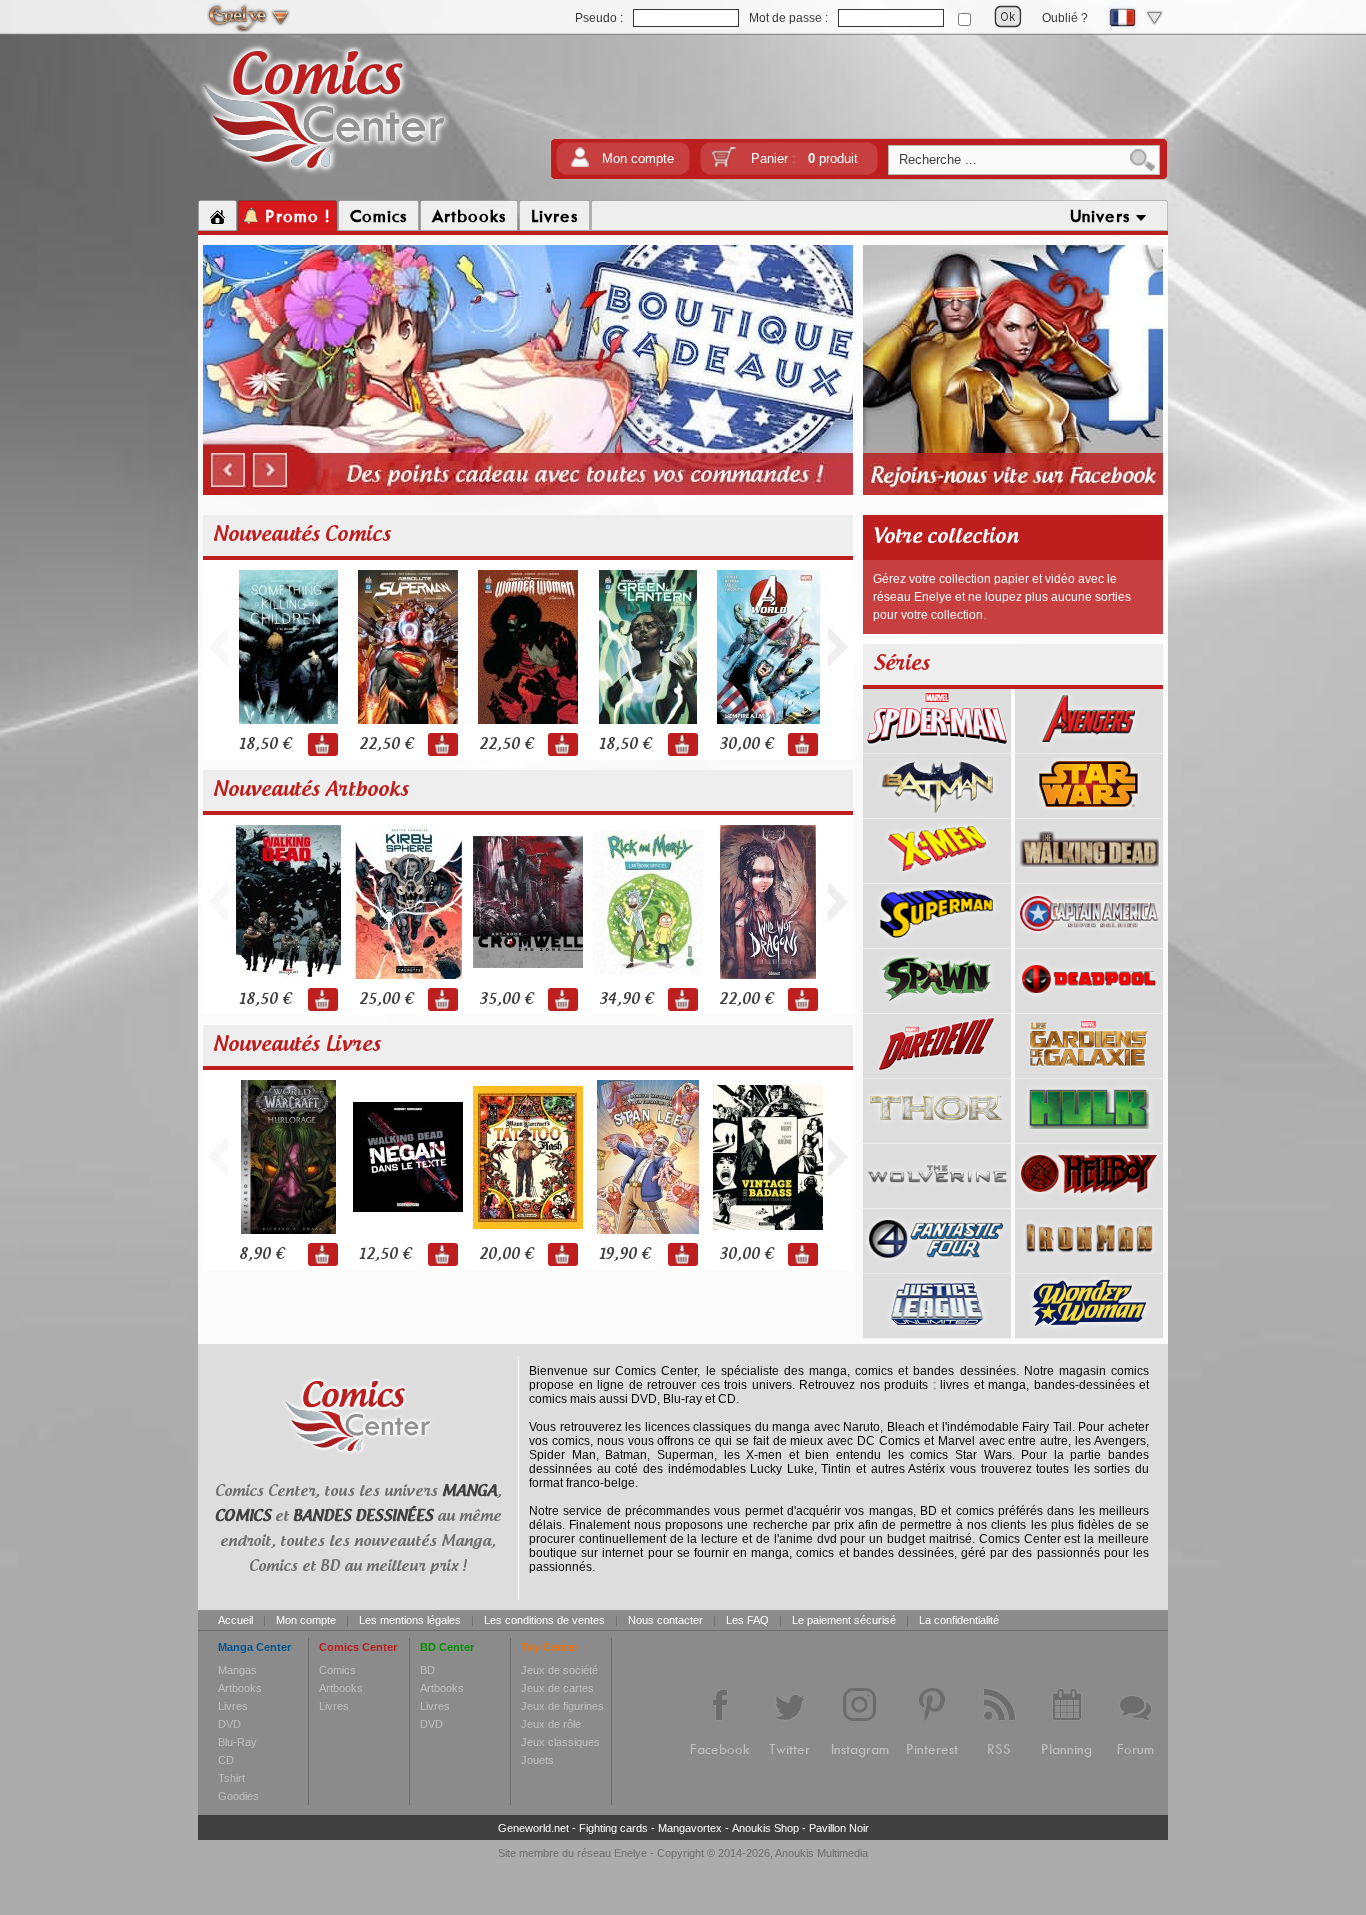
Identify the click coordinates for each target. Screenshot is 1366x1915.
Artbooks (240, 1688)
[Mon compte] (580, 163)
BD (427, 1670)
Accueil (235, 1620)
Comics (337, 1670)
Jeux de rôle (551, 1724)
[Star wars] (1089, 811)
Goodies (238, 1796)
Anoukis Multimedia (821, 1853)
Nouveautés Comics (302, 535)
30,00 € (746, 744)
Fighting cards (613, 1828)
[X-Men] (937, 876)
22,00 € (746, 999)
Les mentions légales (410, 1620)
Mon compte (638, 158)
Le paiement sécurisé (844, 1620)
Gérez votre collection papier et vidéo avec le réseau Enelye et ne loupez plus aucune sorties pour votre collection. (1002, 597)
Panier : (804, 158)
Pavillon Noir (839, 1828)
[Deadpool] (1089, 1006)
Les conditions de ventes (544, 1620)
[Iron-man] (1089, 1266)
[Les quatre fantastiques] (937, 1266)
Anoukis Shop (765, 1828)
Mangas (237, 1670)
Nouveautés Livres (297, 1045)
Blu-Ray (237, 1742)
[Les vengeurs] (1089, 746)
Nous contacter (665, 1620)
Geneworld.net (533, 1828)
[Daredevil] (937, 1071)
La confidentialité (959, 1620)
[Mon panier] (724, 163)
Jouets (537, 1760)
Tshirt (231, 1778)
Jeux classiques (560, 1742)
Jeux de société (559, 1670)
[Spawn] (937, 1006)
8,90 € (261, 1254)
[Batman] (937, 811)
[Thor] (937, 1136)
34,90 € (626, 999)
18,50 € (265, 744)
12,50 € (385, 1254)
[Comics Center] (324, 173)
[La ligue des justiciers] (937, 1331)
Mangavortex (690, 1828)
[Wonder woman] (1089, 1331)
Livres (233, 1706)
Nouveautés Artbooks (311, 790)
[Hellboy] (1089, 1201)
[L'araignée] (937, 746)
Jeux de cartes (557, 1688)
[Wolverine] (937, 1201)
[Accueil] (217, 216)
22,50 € (386, 744)
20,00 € (506, 1254)
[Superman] (937, 941)
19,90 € (624, 1254)
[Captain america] (1089, 941)
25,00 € (386, 999)
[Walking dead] (1089, 876)
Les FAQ (747, 1620)
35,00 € (506, 999)
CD (226, 1760)
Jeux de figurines (562, 1706)
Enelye (630, 1853)
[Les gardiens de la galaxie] (1089, 1071)
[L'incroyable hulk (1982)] (1089, 1136)
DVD (229, 1724)
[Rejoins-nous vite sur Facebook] (1013, 492)
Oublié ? (1065, 18)
